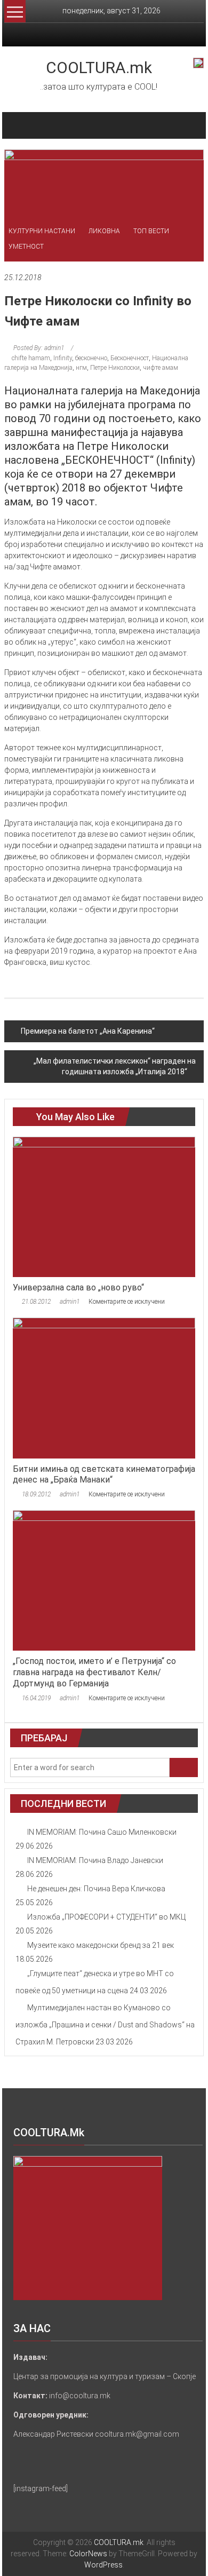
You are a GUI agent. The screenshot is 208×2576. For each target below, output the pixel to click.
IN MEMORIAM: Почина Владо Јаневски (95, 1860)
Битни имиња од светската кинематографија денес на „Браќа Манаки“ (104, 1475)
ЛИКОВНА (104, 231)
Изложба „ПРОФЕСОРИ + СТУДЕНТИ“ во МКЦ (106, 1917)
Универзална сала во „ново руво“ (78, 1287)
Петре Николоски (115, 368)
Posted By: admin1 (39, 348)
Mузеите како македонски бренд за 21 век (101, 1945)
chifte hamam (31, 358)
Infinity (63, 358)
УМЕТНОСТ (26, 247)
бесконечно (91, 358)
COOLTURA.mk (99, 68)
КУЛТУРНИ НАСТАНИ (42, 231)
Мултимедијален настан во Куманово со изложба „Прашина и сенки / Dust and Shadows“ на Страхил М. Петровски (105, 2025)
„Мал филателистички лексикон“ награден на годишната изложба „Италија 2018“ (115, 1066)
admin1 (70, 1302)
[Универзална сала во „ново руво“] (104, 1206)
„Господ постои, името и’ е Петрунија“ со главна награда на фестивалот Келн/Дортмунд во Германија (94, 1672)
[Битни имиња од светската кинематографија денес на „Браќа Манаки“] (104, 1388)
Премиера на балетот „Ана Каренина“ (88, 1031)
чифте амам (161, 368)
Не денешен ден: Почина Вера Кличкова (96, 1889)
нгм (81, 368)
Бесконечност (130, 358)
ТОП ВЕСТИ (151, 231)
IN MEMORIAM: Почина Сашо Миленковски (102, 1832)
